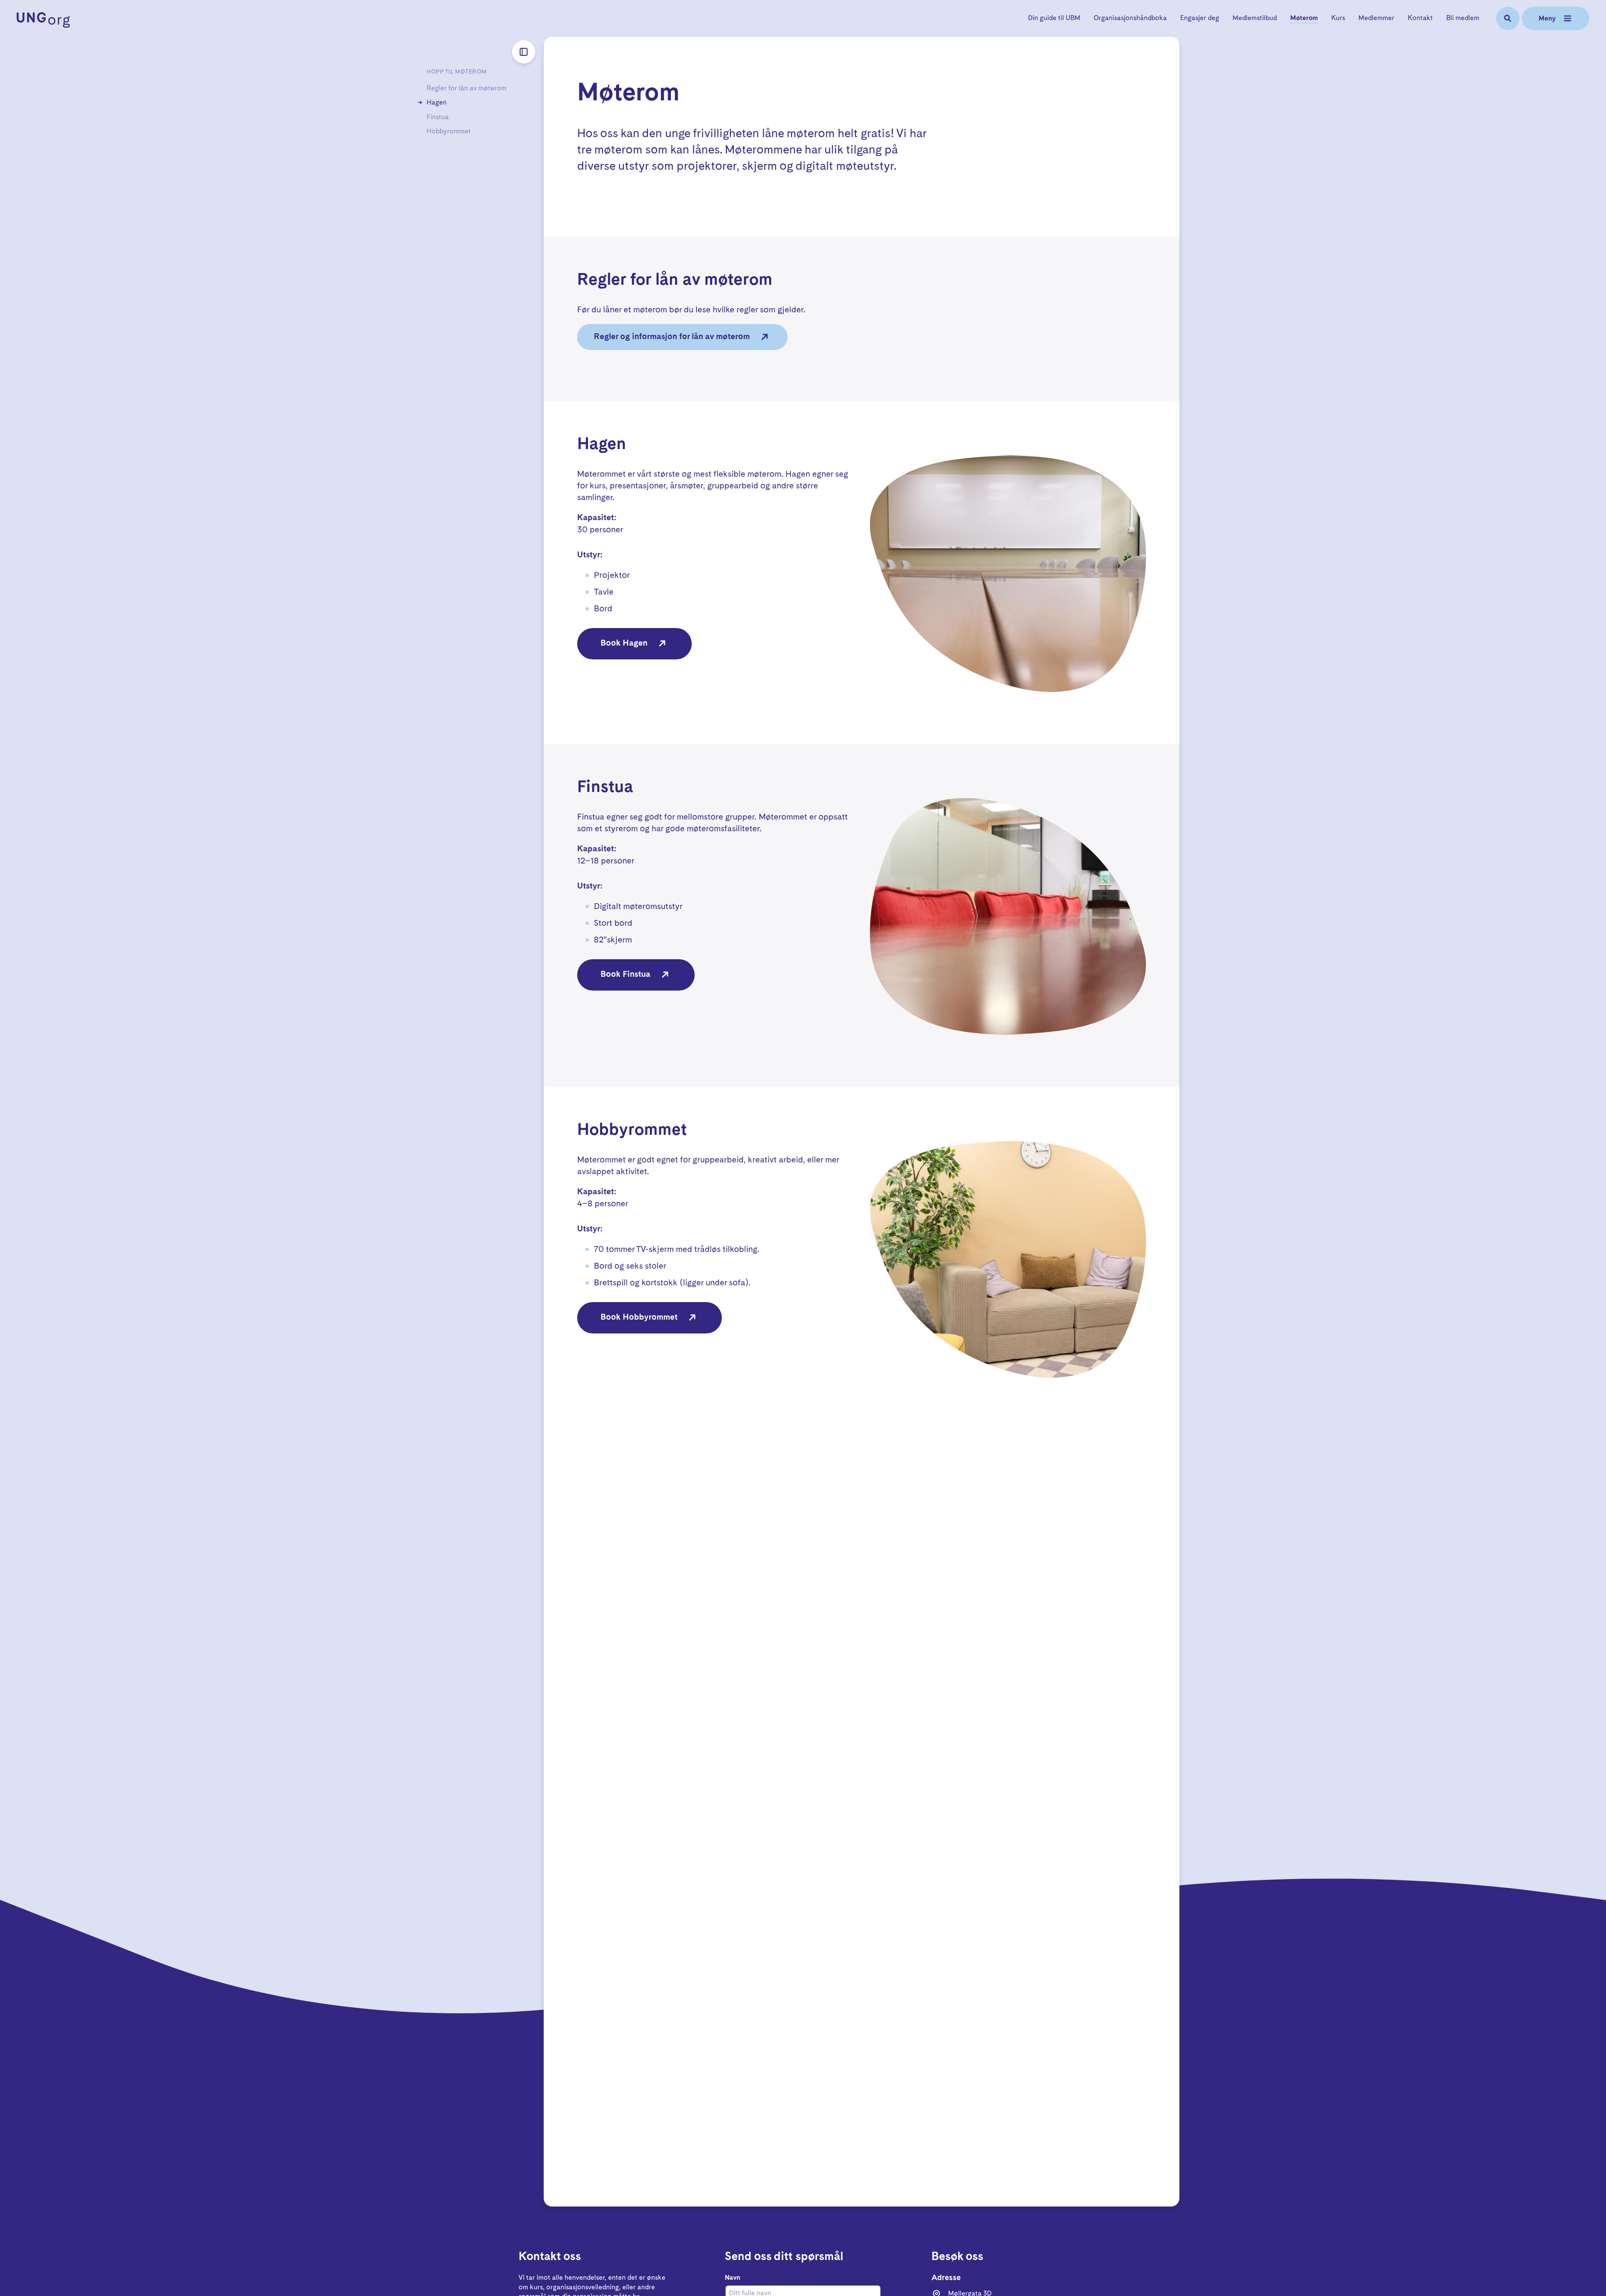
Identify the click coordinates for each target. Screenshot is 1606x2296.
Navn (733, 2278)
